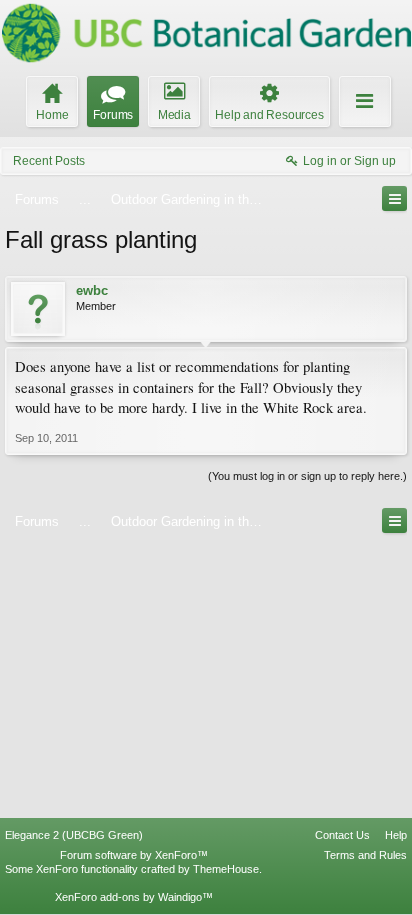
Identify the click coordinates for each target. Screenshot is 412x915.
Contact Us (342, 835)
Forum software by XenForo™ (134, 855)
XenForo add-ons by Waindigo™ (134, 897)
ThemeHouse (226, 869)
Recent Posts (49, 161)
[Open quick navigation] (394, 198)
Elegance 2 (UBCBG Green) (74, 835)
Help (396, 835)
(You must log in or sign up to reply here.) (307, 476)
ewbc (92, 290)
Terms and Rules (365, 855)
